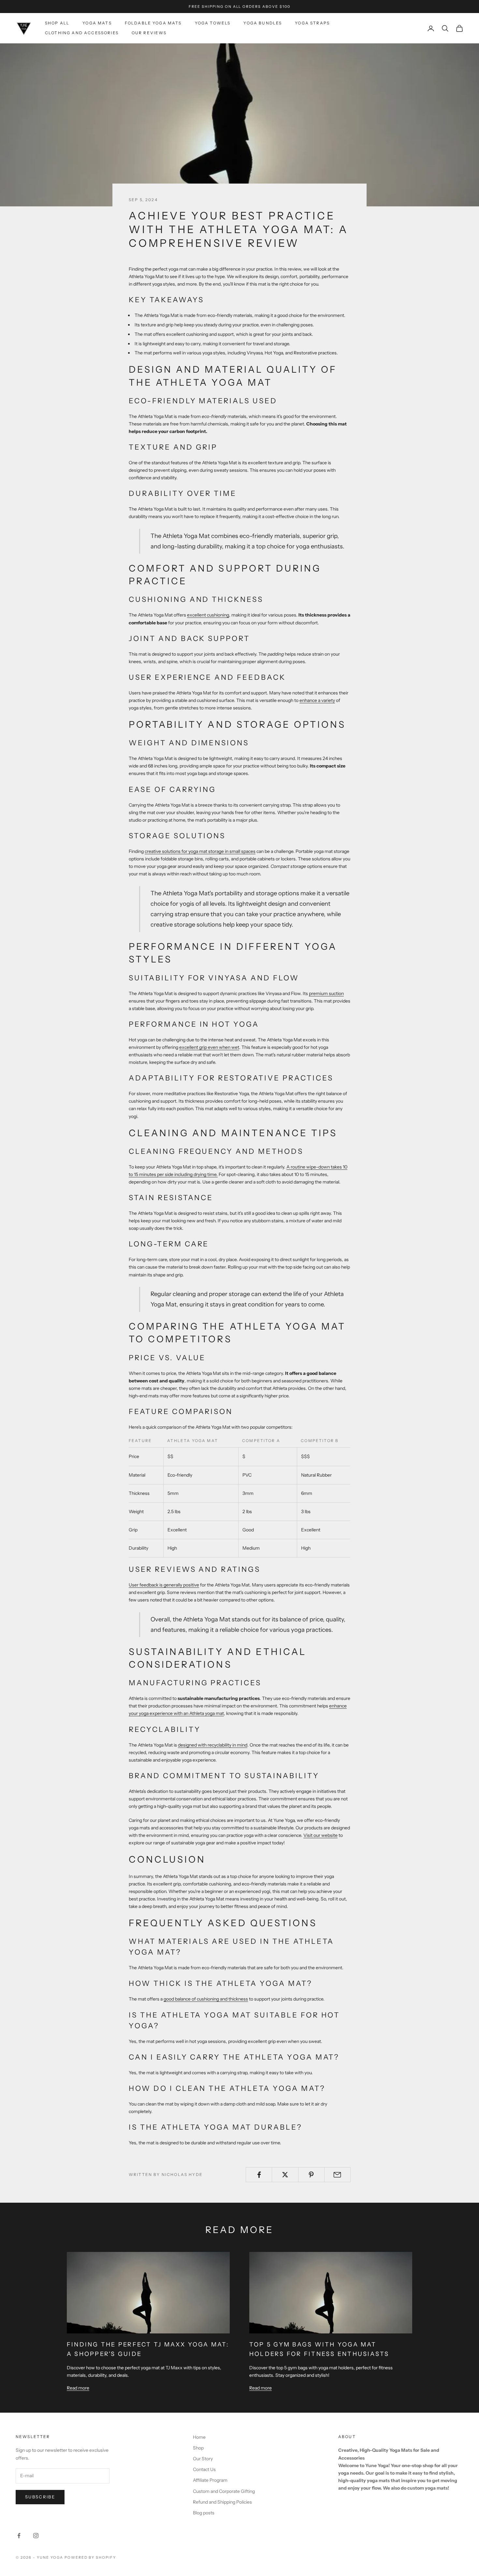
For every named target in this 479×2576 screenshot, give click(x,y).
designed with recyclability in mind (213, 1745)
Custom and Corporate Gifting (224, 2491)
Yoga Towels (213, 23)
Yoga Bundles (263, 23)
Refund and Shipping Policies (222, 2502)
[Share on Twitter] (285, 2175)
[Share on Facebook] (259, 2175)
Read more (78, 2388)
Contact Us (204, 2469)
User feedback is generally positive (164, 1585)
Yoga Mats (97, 23)
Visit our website (320, 1835)
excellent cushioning (208, 615)
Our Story (203, 2459)
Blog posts (204, 2513)
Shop (198, 2448)
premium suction (326, 993)
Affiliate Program (210, 2480)
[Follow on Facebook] (19, 2536)
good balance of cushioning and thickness (206, 1999)
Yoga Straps (312, 23)
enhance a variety (317, 700)
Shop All (57, 23)
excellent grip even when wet (209, 1047)
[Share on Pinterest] (311, 2175)
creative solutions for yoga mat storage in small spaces (200, 851)
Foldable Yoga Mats (153, 23)
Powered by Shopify (90, 2557)
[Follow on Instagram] (36, 2536)
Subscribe (40, 2497)
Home (199, 2437)
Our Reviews (149, 33)
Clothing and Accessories (82, 33)
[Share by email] (337, 2175)
